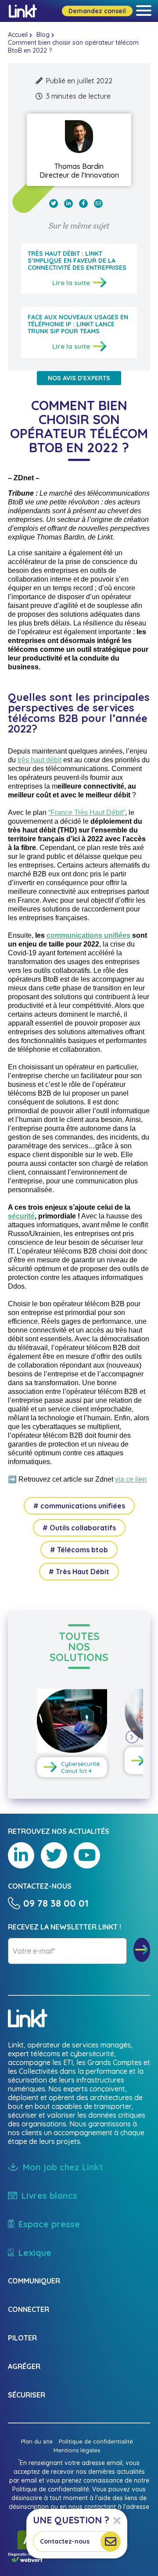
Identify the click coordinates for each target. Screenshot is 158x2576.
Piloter (22, 2338)
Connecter (29, 2309)
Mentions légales (77, 2450)
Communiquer (34, 2281)
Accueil (18, 35)
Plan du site (37, 2441)
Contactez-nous (65, 2541)
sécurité (21, 1216)
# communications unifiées (79, 1506)
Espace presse (49, 2224)
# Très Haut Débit (79, 1572)
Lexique (35, 2253)
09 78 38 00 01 (56, 1903)
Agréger (24, 2366)
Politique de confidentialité (96, 2441)
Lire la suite (71, 283)
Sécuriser (27, 2395)
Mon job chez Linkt (63, 2167)
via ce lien (131, 1479)
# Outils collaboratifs (79, 1528)
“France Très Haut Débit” (87, 813)
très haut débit (39, 760)
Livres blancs (49, 2195)
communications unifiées (88, 935)
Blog (43, 35)
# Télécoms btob (79, 1550)
